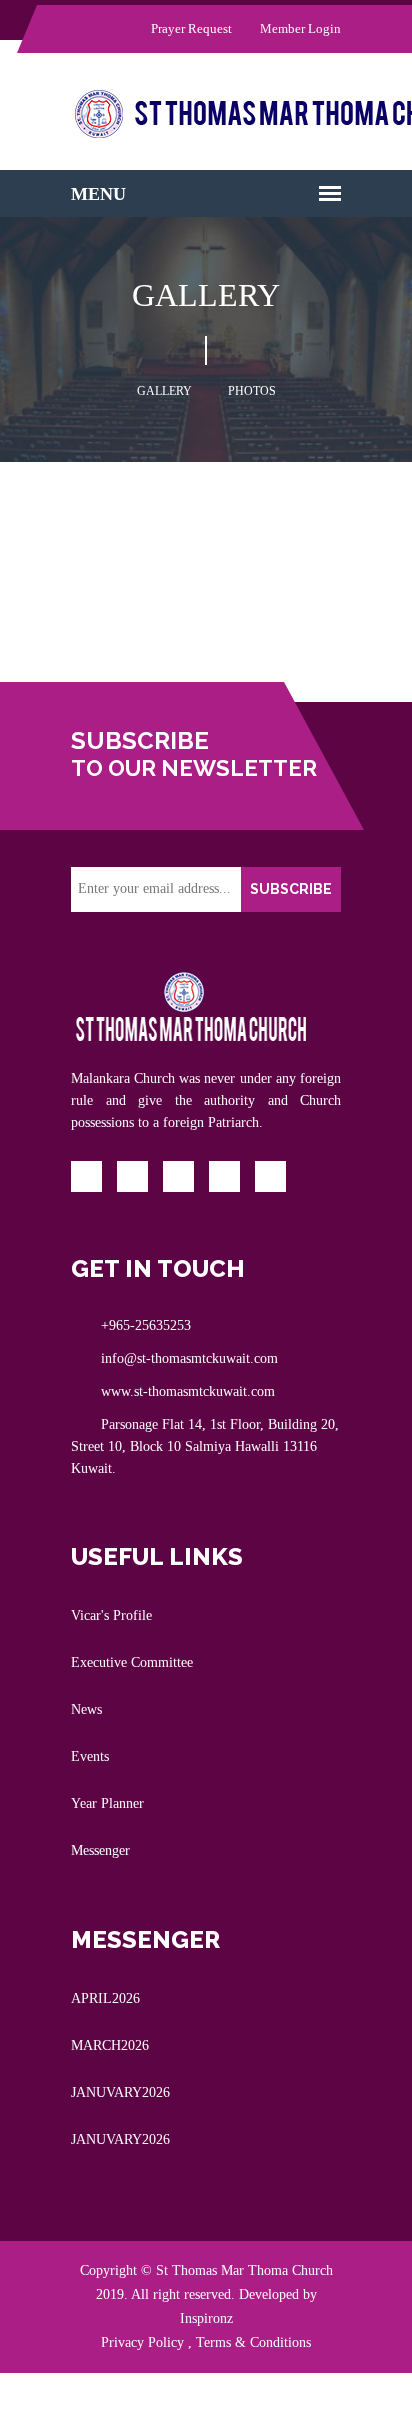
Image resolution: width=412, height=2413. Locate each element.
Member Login (299, 28)
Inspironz (206, 2318)
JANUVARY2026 (120, 2092)
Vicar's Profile (111, 1615)
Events (90, 1756)
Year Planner (107, 1803)
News (86, 1709)
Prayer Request (190, 28)
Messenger (100, 1850)
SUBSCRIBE (291, 889)
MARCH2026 (110, 2045)
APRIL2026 (105, 1998)
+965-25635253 (146, 1325)
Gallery (164, 391)
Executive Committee (132, 1662)
